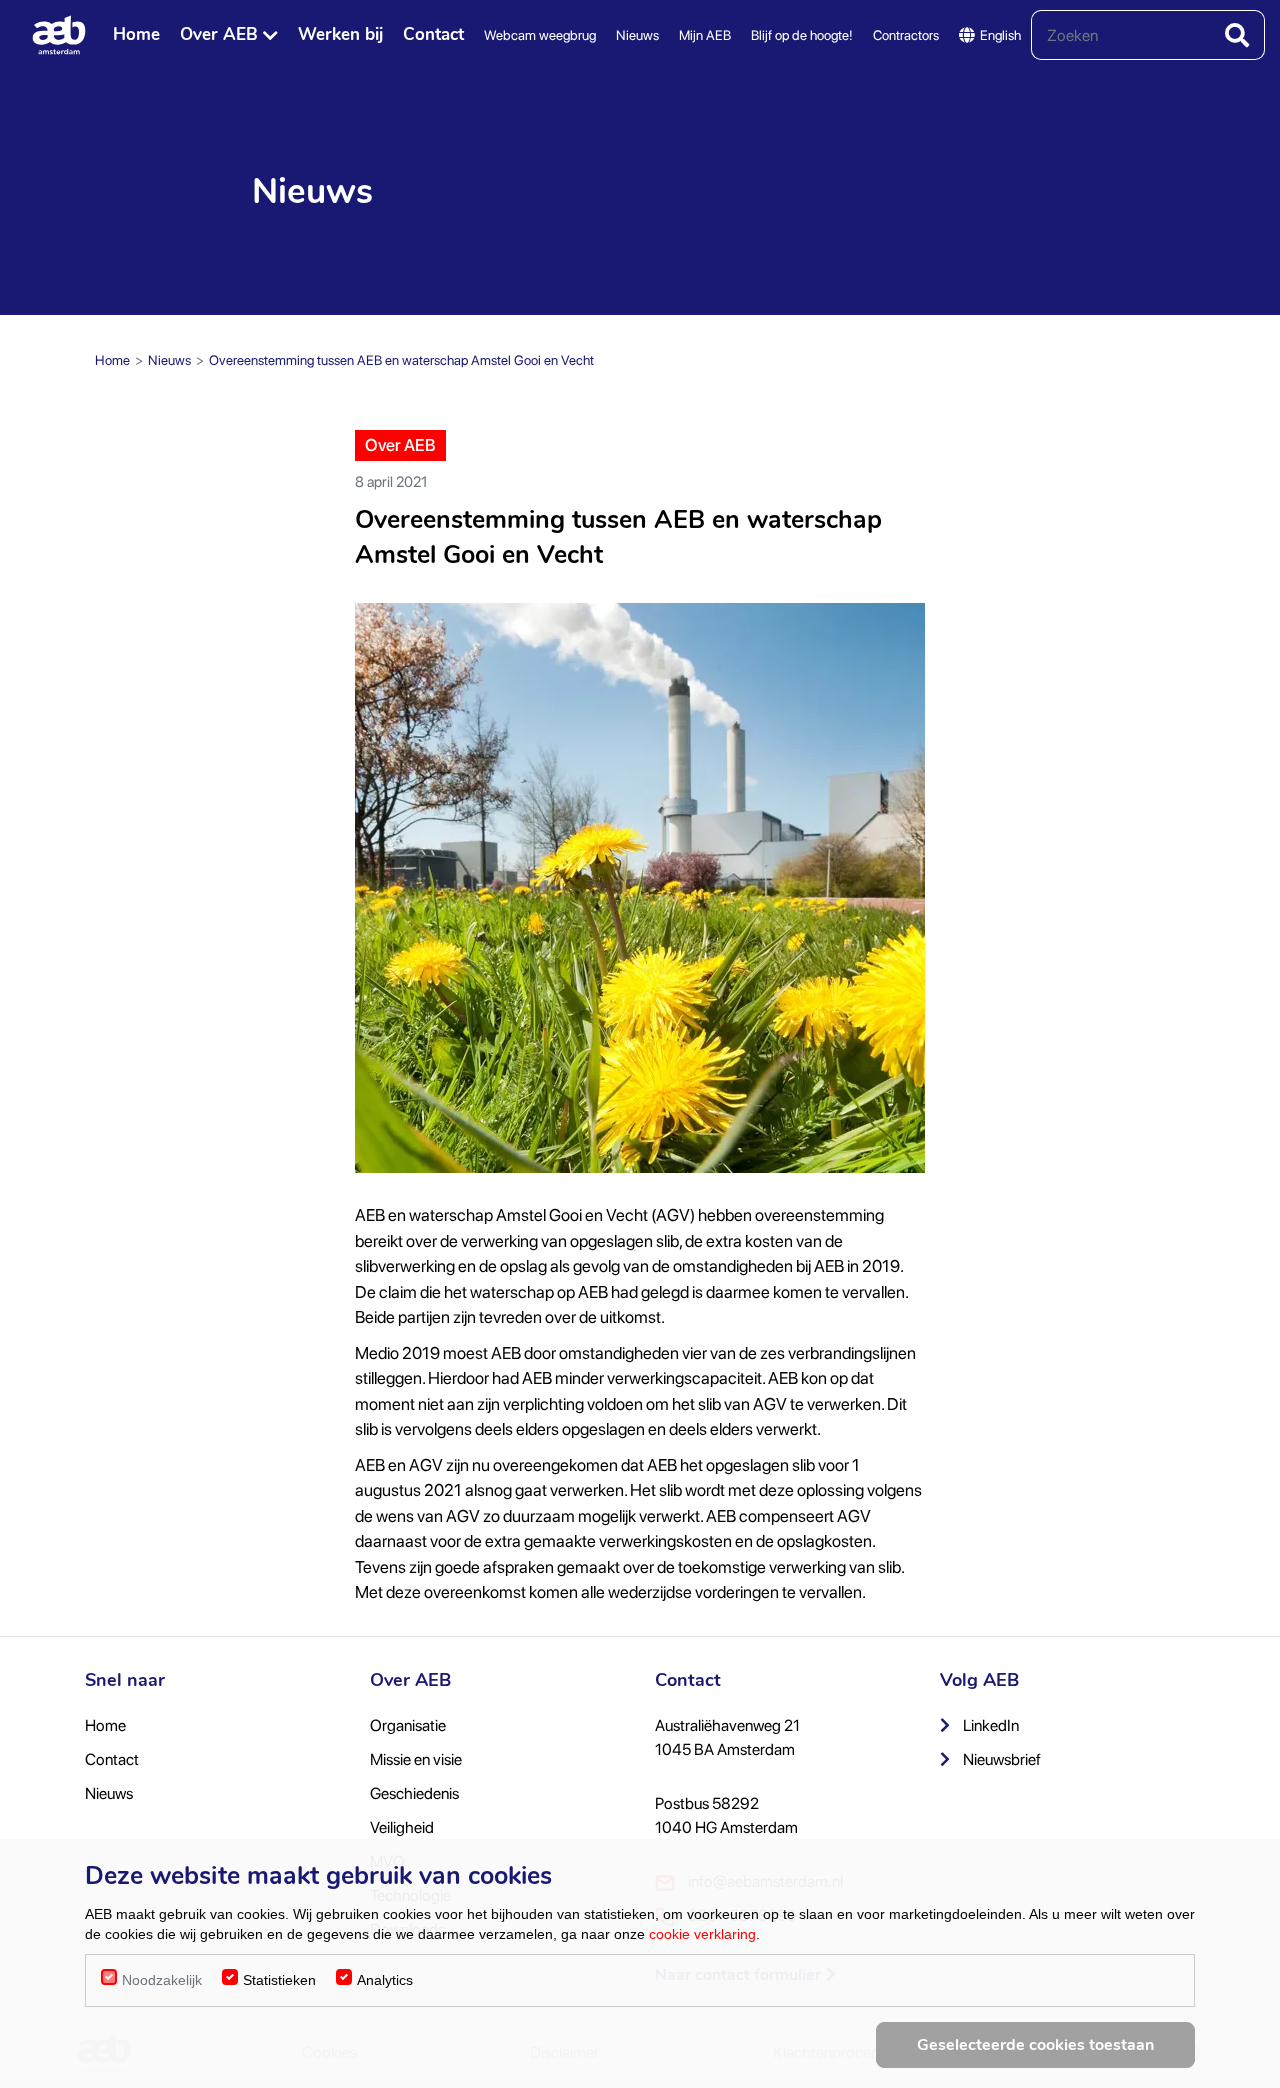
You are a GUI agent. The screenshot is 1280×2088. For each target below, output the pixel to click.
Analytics (385, 1980)
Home (136, 34)
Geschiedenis (414, 1793)
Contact (433, 34)
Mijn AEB (705, 35)
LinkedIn (989, 1725)
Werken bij (340, 34)
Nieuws (637, 35)
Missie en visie (416, 1759)
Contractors (906, 35)
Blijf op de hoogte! (802, 35)
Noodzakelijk (162, 1980)
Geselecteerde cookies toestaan (1035, 2045)
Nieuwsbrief (1000, 1759)
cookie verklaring (702, 1934)
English (1000, 35)
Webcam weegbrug (540, 35)
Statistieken (279, 1980)
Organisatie (408, 1725)
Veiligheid (402, 1827)
